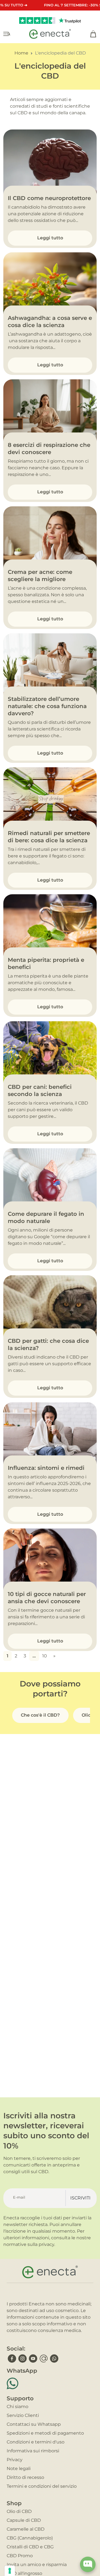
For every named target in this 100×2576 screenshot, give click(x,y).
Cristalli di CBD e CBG (30, 2547)
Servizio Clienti (23, 2415)
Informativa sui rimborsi (33, 2451)
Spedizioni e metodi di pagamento (45, 2433)
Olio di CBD (19, 2511)
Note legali (19, 2469)
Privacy (15, 2460)
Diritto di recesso (25, 2477)
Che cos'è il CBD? (40, 1715)
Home (21, 53)
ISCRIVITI (80, 2198)
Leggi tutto (50, 238)
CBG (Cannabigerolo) (30, 2538)
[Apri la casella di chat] (88, 2564)
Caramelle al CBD (26, 2529)
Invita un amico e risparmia (37, 2565)
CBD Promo (20, 2556)
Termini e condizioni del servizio (42, 2486)
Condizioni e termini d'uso (36, 2442)
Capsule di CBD (24, 2520)
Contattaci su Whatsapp (34, 2424)
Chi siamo (17, 2407)
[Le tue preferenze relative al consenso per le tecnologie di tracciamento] (10, 2571)
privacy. (47, 2244)
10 (45, 1656)
